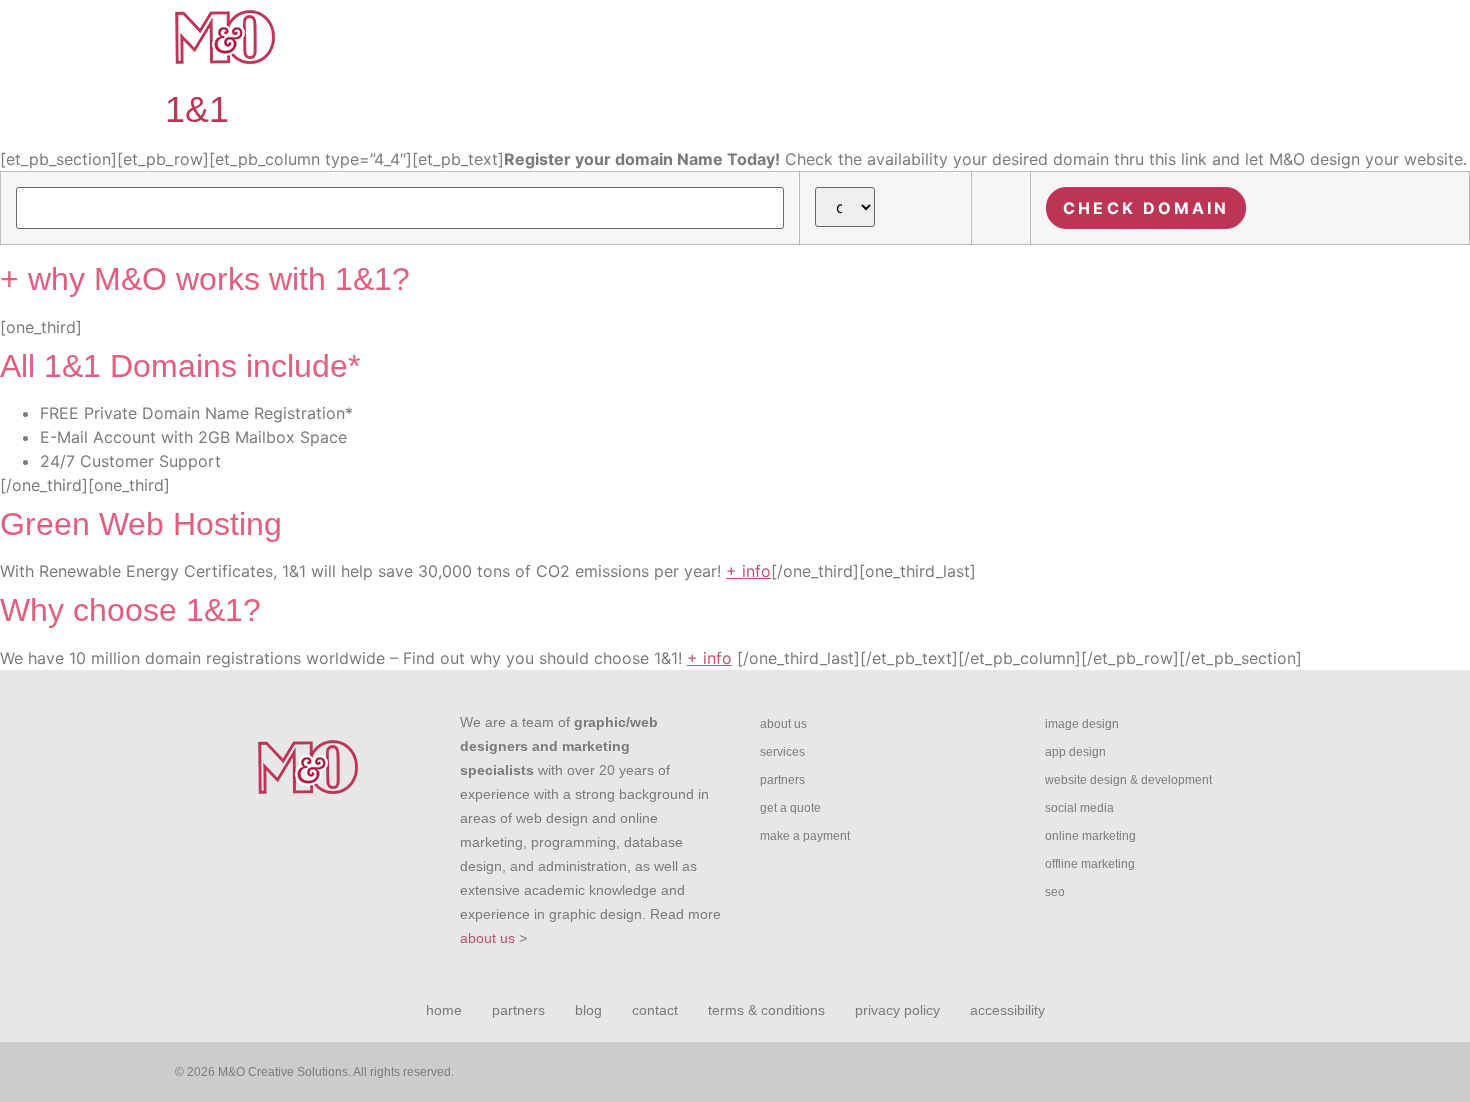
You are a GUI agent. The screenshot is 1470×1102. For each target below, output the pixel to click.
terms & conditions (766, 1010)
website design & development (1128, 780)
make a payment (805, 836)
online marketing (1090, 836)
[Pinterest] (1230, 1072)
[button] (1020, 29)
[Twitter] (1140, 1072)
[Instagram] (1050, 1072)
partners (782, 780)
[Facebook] (1095, 1072)
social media (1079, 808)
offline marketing (1090, 864)
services (782, 752)
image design (1082, 724)
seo (1055, 892)
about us (487, 938)
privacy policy (897, 1010)
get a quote (790, 808)
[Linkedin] (1185, 1072)
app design (1075, 752)
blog (588, 1010)
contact (655, 1010)
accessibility (1007, 1010)
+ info (748, 571)
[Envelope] (1275, 1072)
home (444, 1010)
